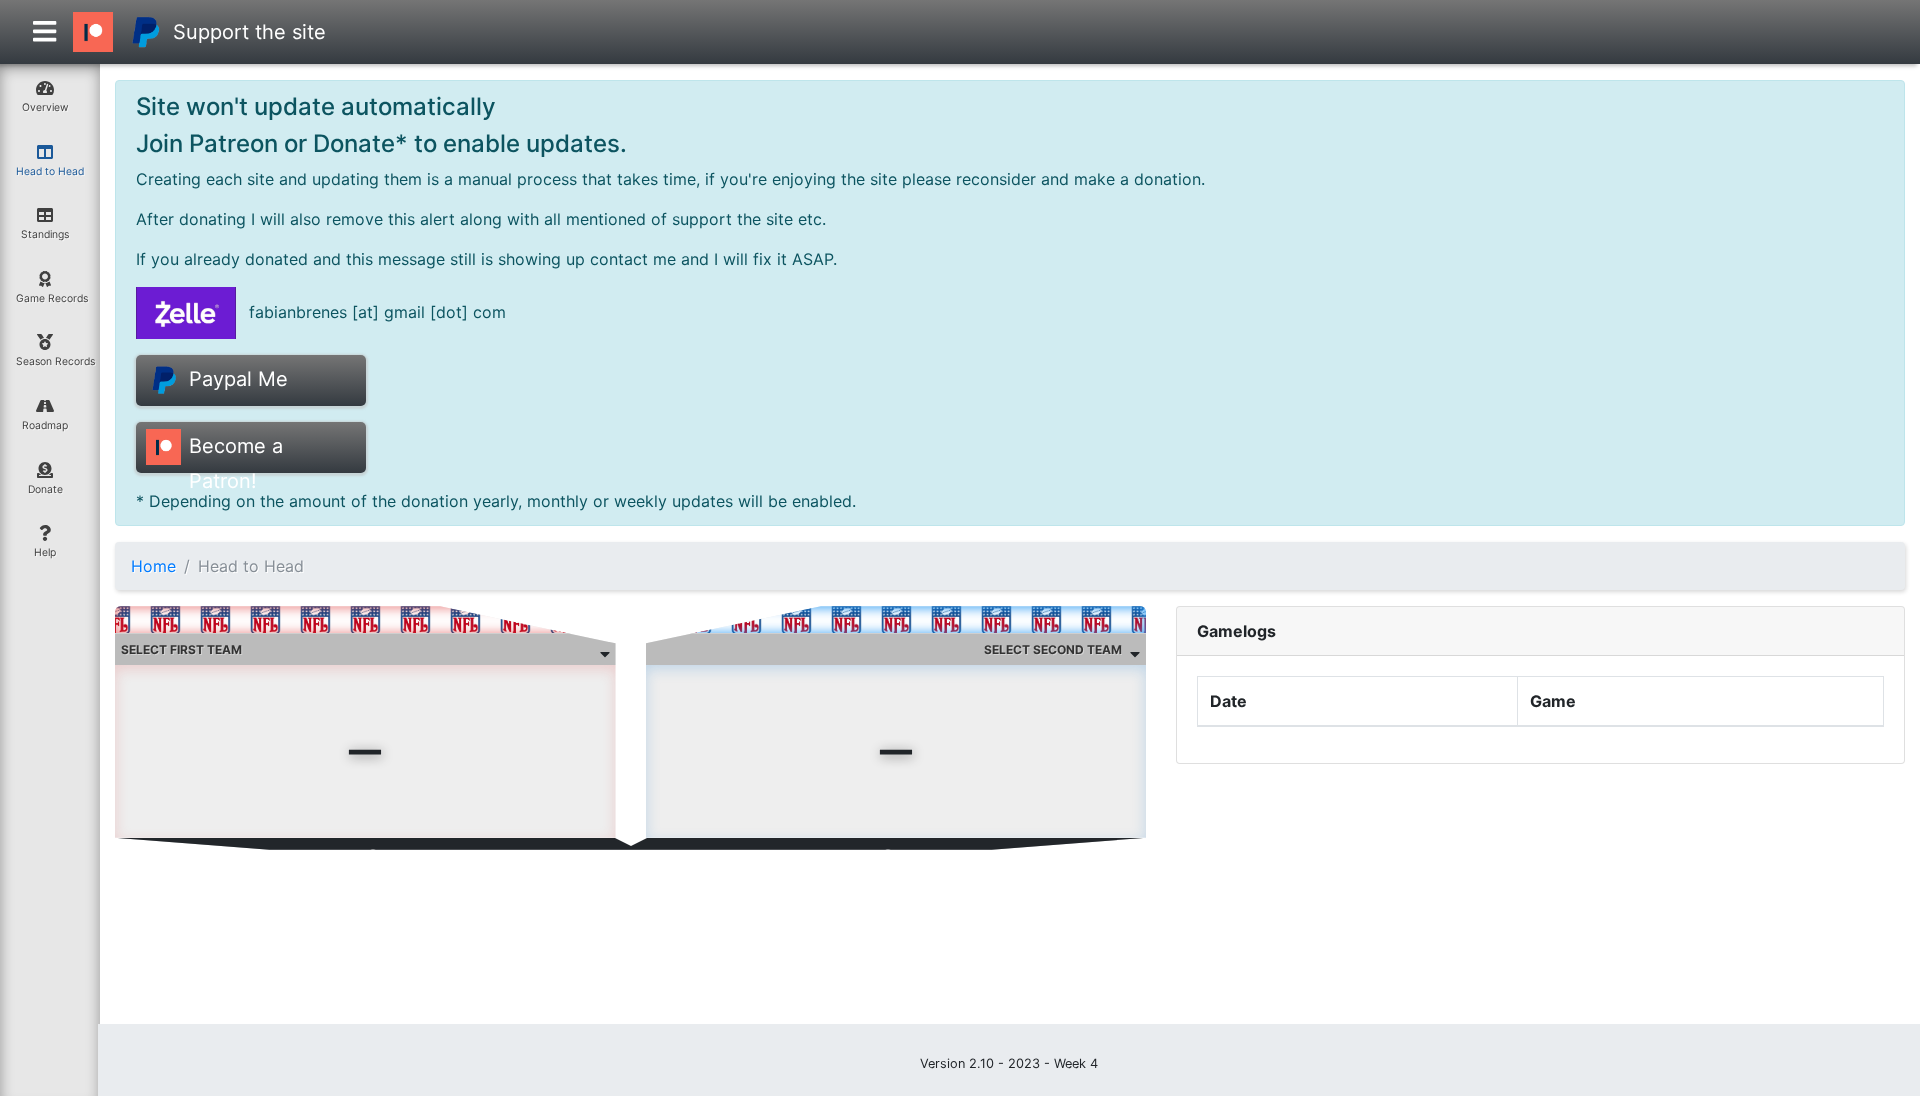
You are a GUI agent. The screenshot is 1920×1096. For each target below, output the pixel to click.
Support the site (249, 32)
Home (153, 566)
